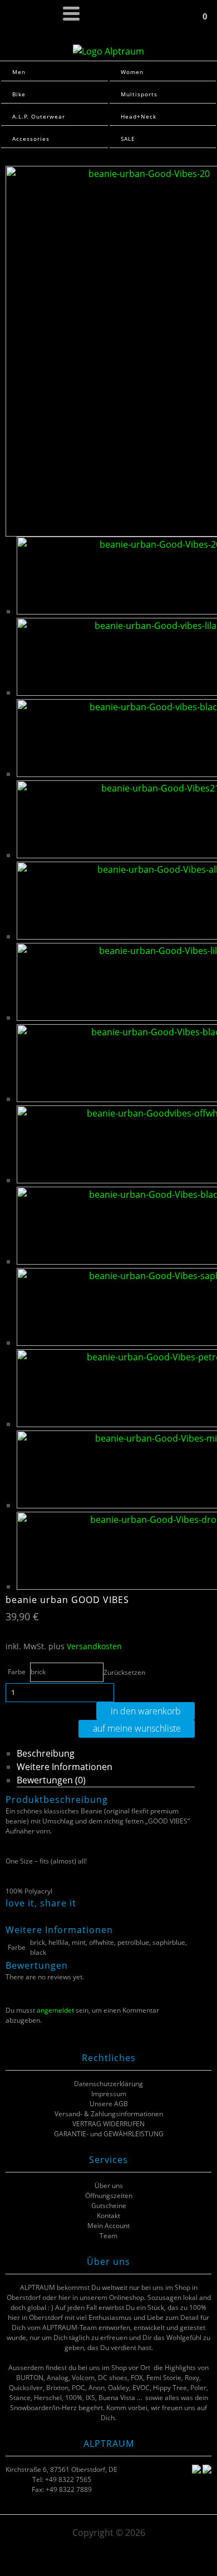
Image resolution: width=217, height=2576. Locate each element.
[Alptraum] (108, 51)
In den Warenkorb (146, 1711)
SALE (128, 139)
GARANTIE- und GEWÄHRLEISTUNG (109, 2134)
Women (132, 72)
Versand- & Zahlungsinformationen (109, 2114)
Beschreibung (46, 1753)
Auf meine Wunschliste (137, 1728)
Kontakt (108, 2216)
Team (108, 2236)
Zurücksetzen (124, 1672)
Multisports (139, 94)
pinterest (39, 1916)
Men (19, 72)
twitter (25, 1916)
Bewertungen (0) (51, 1780)
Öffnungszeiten (109, 2196)
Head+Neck (139, 116)
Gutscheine (109, 2206)
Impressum (109, 2094)
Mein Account (108, 2226)
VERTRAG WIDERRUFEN (108, 2124)
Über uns (109, 2186)
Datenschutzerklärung (108, 2084)
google (53, 1916)
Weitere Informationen (65, 1767)
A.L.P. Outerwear (39, 116)
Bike (19, 94)
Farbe (17, 1672)
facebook (11, 1916)
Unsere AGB (109, 2104)
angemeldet (55, 2010)
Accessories (31, 139)
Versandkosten (94, 1646)
